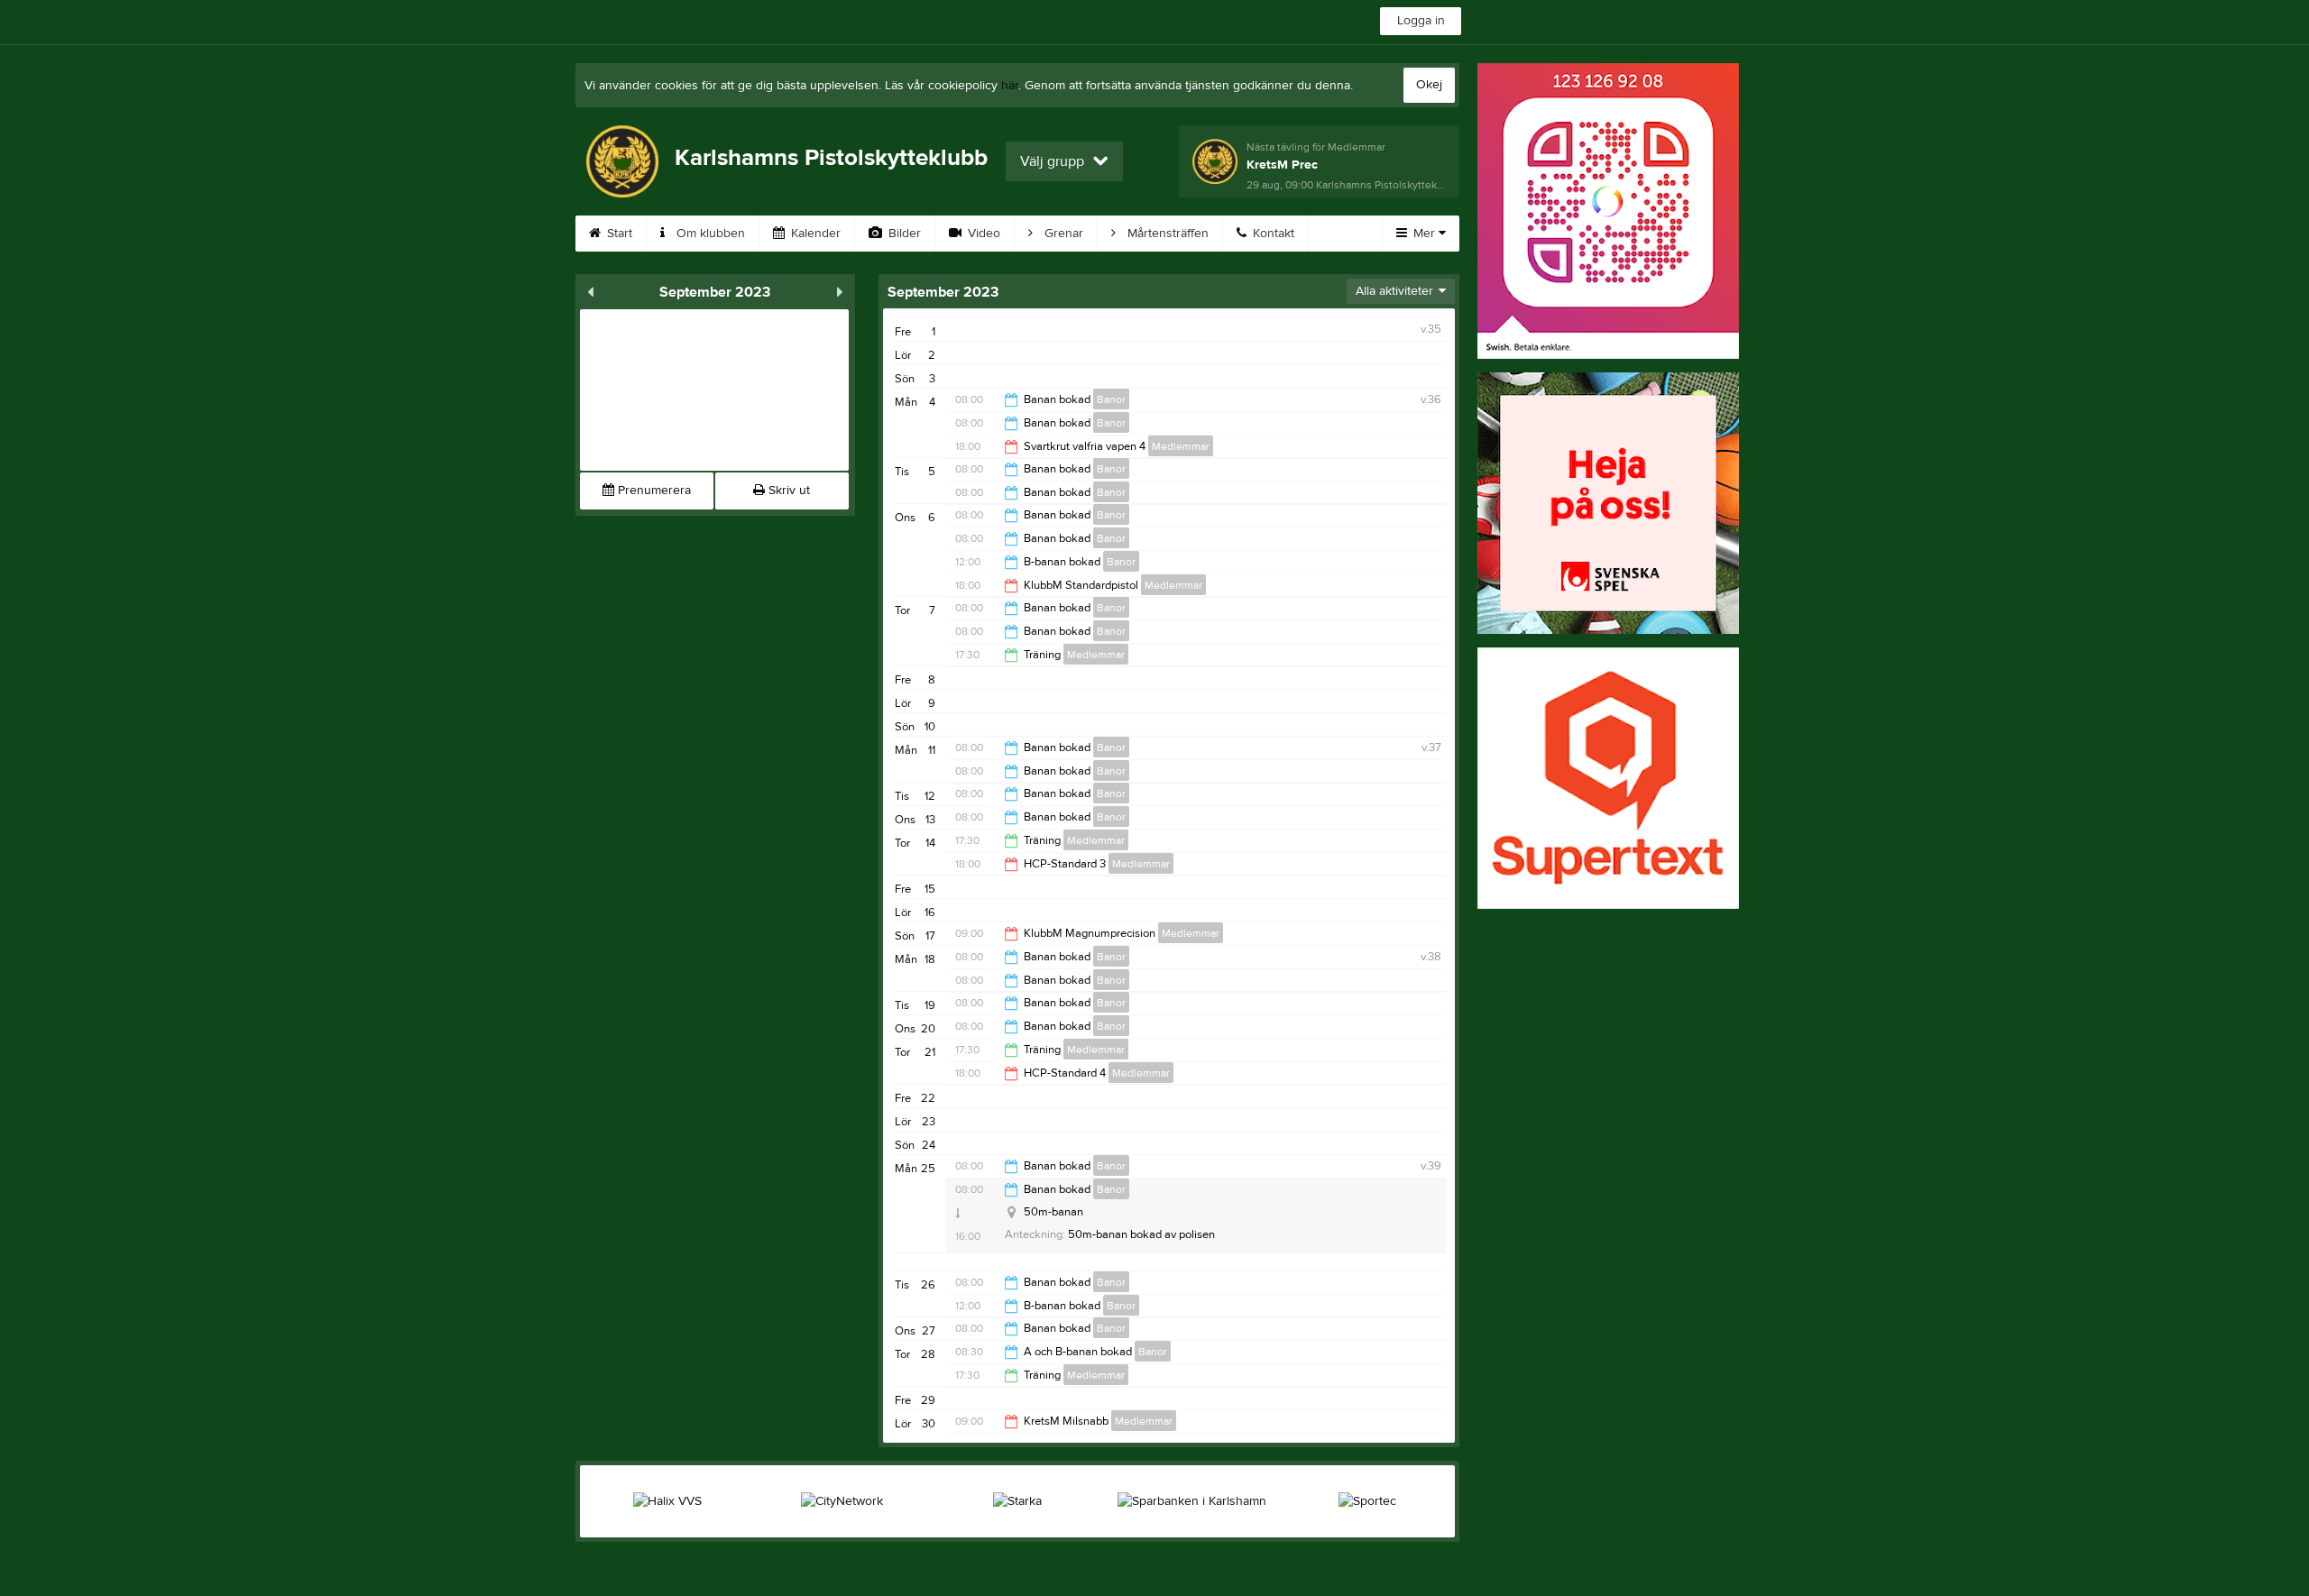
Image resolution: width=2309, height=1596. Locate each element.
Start (618, 234)
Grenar (1062, 234)
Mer (1424, 234)
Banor (1111, 399)
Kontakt (1272, 234)
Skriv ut (787, 491)
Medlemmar (1181, 446)
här (1010, 86)
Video (982, 234)
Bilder (903, 234)
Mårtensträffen (1166, 234)
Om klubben (709, 234)
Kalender (814, 234)
